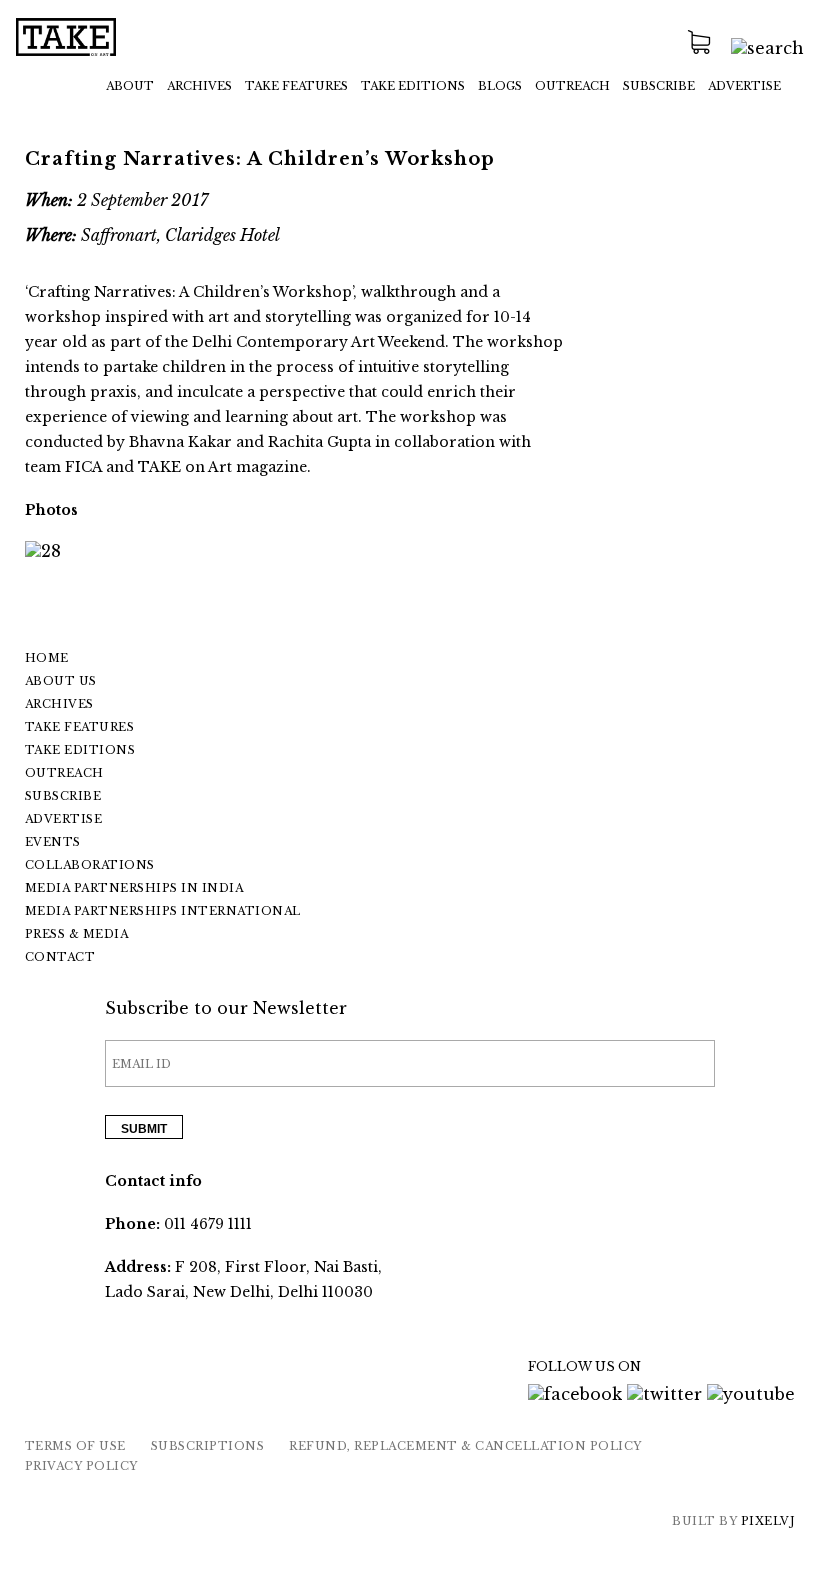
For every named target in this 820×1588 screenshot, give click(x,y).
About (130, 86)
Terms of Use (75, 1446)
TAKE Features (296, 86)
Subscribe (659, 86)
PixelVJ (768, 1521)
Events (53, 842)
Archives (199, 86)
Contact (60, 957)
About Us (61, 681)
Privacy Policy (81, 1466)
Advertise (744, 86)
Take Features (80, 727)
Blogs (500, 86)
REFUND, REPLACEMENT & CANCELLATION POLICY (465, 1446)
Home (47, 658)
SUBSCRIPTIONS (208, 1446)
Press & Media (77, 934)
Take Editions (413, 86)
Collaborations (90, 865)
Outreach (572, 86)
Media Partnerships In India (134, 888)
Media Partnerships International (163, 911)
